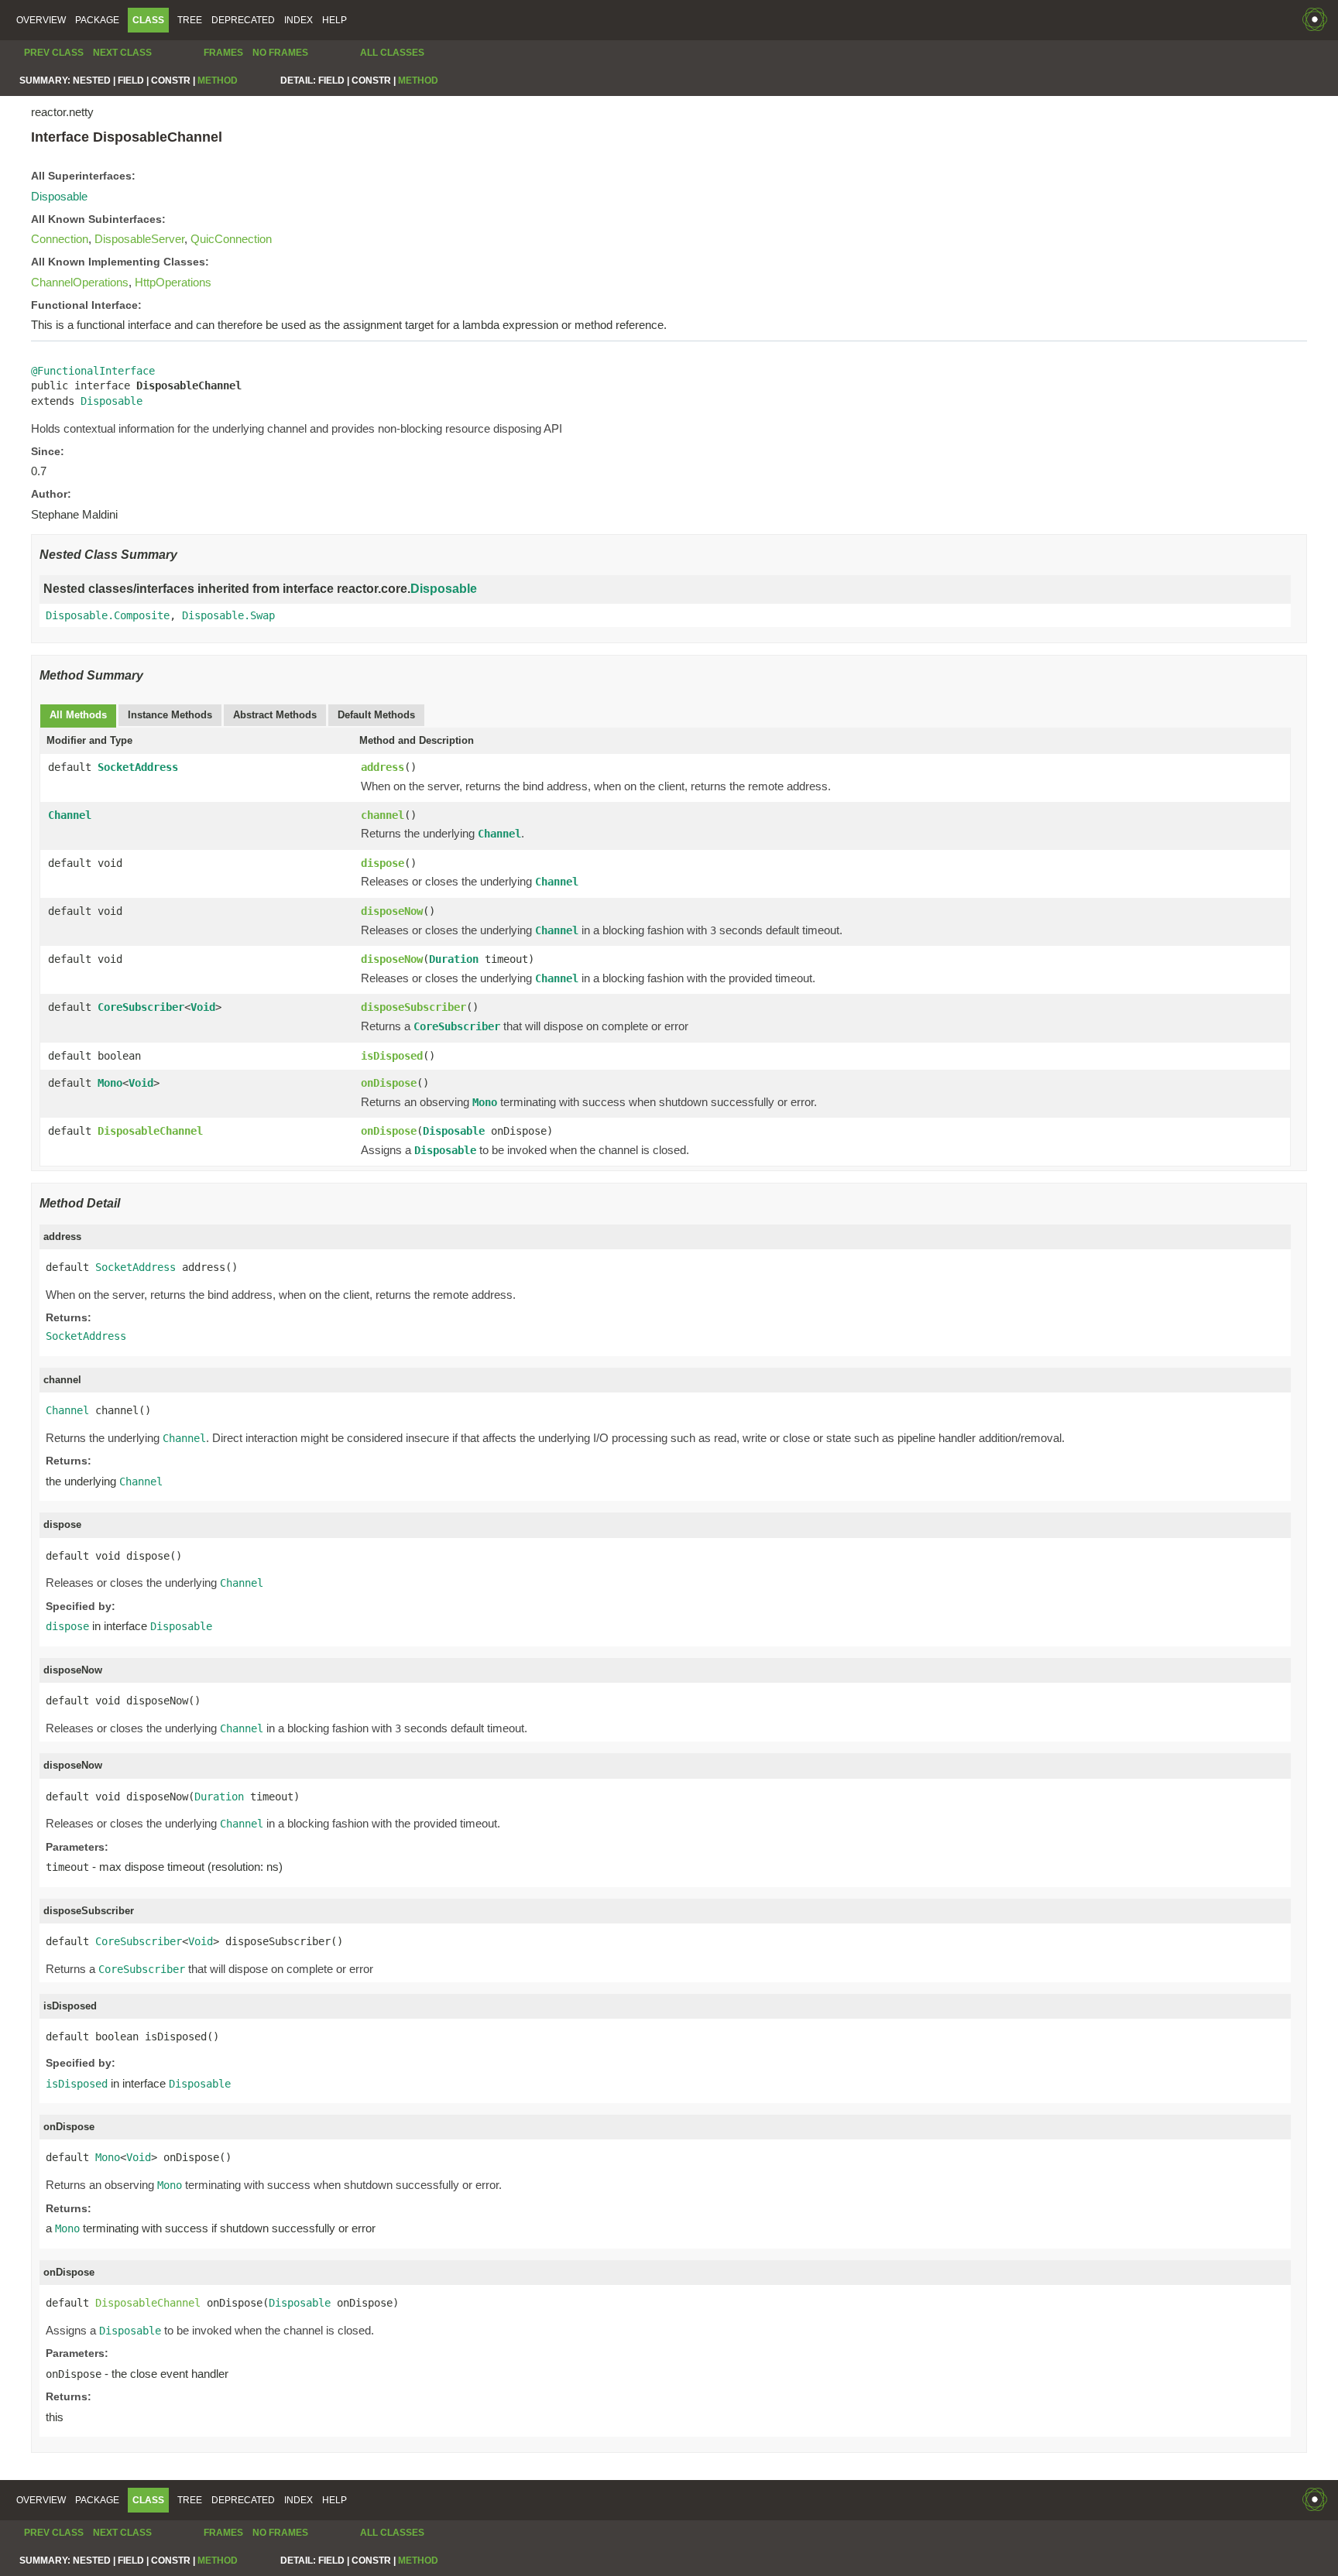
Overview (41, 20)
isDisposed (392, 1056)
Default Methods (376, 715)
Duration (454, 959)
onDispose (389, 1083)
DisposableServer (139, 239)
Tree (190, 20)
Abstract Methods (275, 715)
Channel (70, 815)
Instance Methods (170, 715)
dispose (383, 863)
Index (298, 20)
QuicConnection (231, 239)
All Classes (392, 53)
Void (203, 1007)
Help (334, 20)
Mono (110, 1083)
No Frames (280, 53)
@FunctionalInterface (93, 371)
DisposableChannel (150, 1131)
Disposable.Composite (108, 615)
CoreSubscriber (141, 1007)
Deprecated (243, 20)
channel (383, 815)
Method (218, 80)
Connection (60, 239)
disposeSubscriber (413, 1007)
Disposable (59, 196)
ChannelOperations (80, 282)
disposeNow (392, 911)
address (383, 767)
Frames (223, 53)
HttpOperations (173, 282)
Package (97, 20)
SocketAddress (138, 767)
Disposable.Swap (228, 615)
